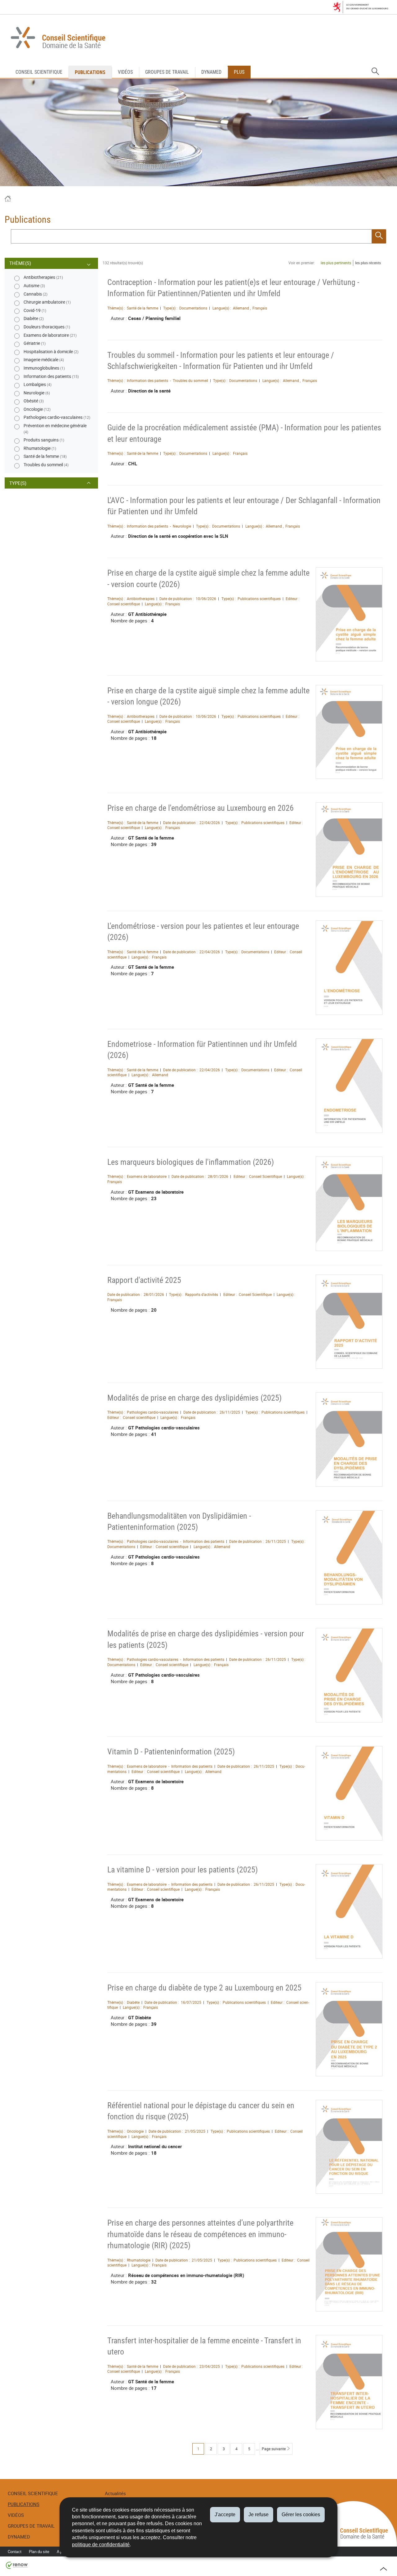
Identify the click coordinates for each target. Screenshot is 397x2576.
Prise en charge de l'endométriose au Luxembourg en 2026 (201, 808)
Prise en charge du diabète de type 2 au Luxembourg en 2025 (204, 1988)
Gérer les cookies (301, 2515)
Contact (15, 2552)
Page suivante (274, 2449)
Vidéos (125, 72)
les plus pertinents (336, 263)
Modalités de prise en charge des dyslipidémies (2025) (194, 1398)
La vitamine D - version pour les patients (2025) (183, 1870)
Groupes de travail (167, 72)
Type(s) (18, 483)
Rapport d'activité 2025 (144, 1280)
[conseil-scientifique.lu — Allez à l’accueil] (198, 39)
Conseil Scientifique (39, 72)
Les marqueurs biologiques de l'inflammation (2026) (191, 1162)
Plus (239, 72)
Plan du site (39, 2552)
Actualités (115, 2493)
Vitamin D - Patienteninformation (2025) (171, 1752)
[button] (375, 72)
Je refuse (259, 2515)
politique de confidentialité (101, 2545)
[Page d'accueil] (8, 200)
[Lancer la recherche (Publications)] (379, 236)
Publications (90, 72)
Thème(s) (20, 263)
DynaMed (211, 72)
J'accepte (225, 2515)
